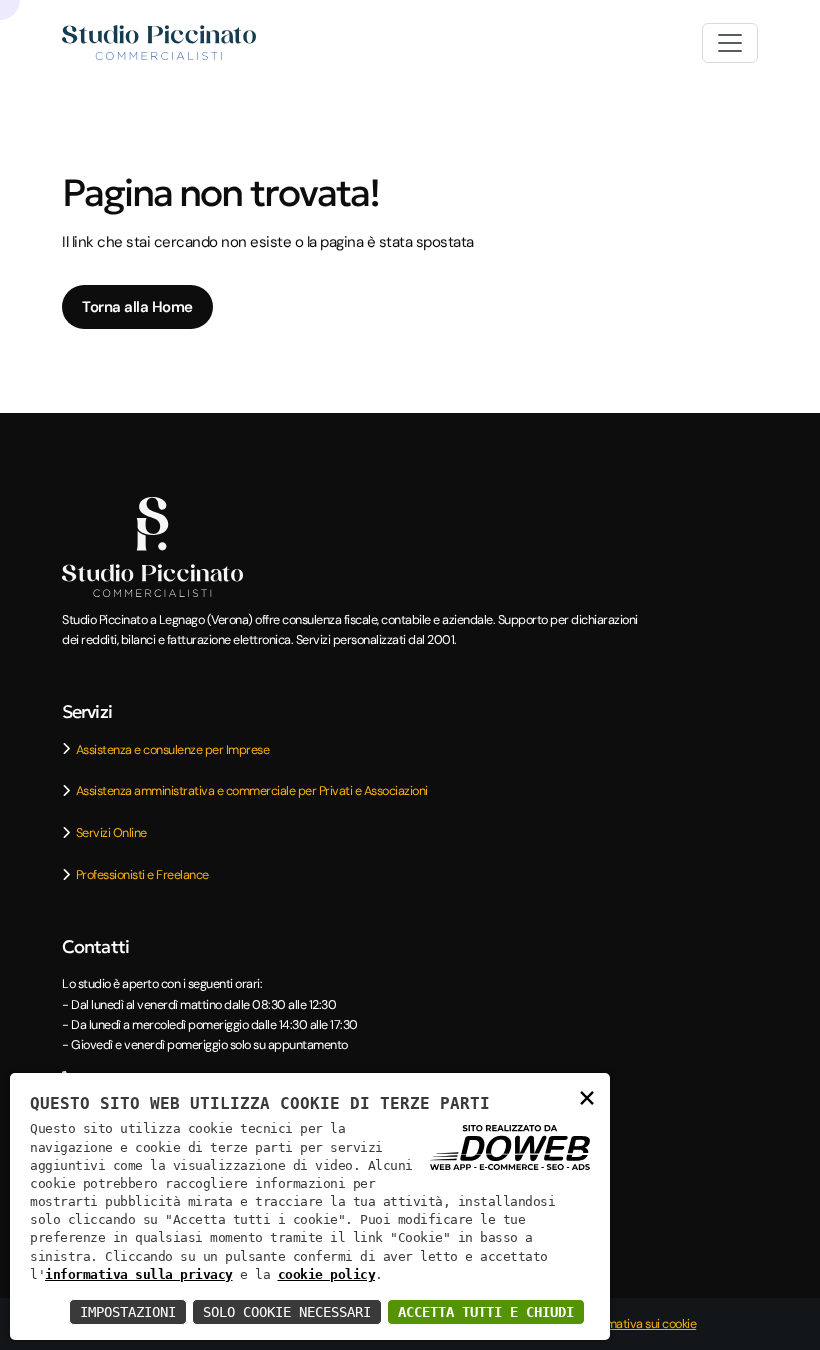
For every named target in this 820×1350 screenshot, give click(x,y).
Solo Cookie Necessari (287, 1312)
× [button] (587, 1096)
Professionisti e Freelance (142, 874)
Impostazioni (128, 1312)
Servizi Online (111, 832)
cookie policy (327, 1274)
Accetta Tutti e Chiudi (486, 1312)
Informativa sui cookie (639, 1323)
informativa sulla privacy (139, 1274)
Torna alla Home (137, 307)
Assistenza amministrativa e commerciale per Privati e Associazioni (252, 790)
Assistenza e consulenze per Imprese (173, 749)
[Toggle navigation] (730, 43)
